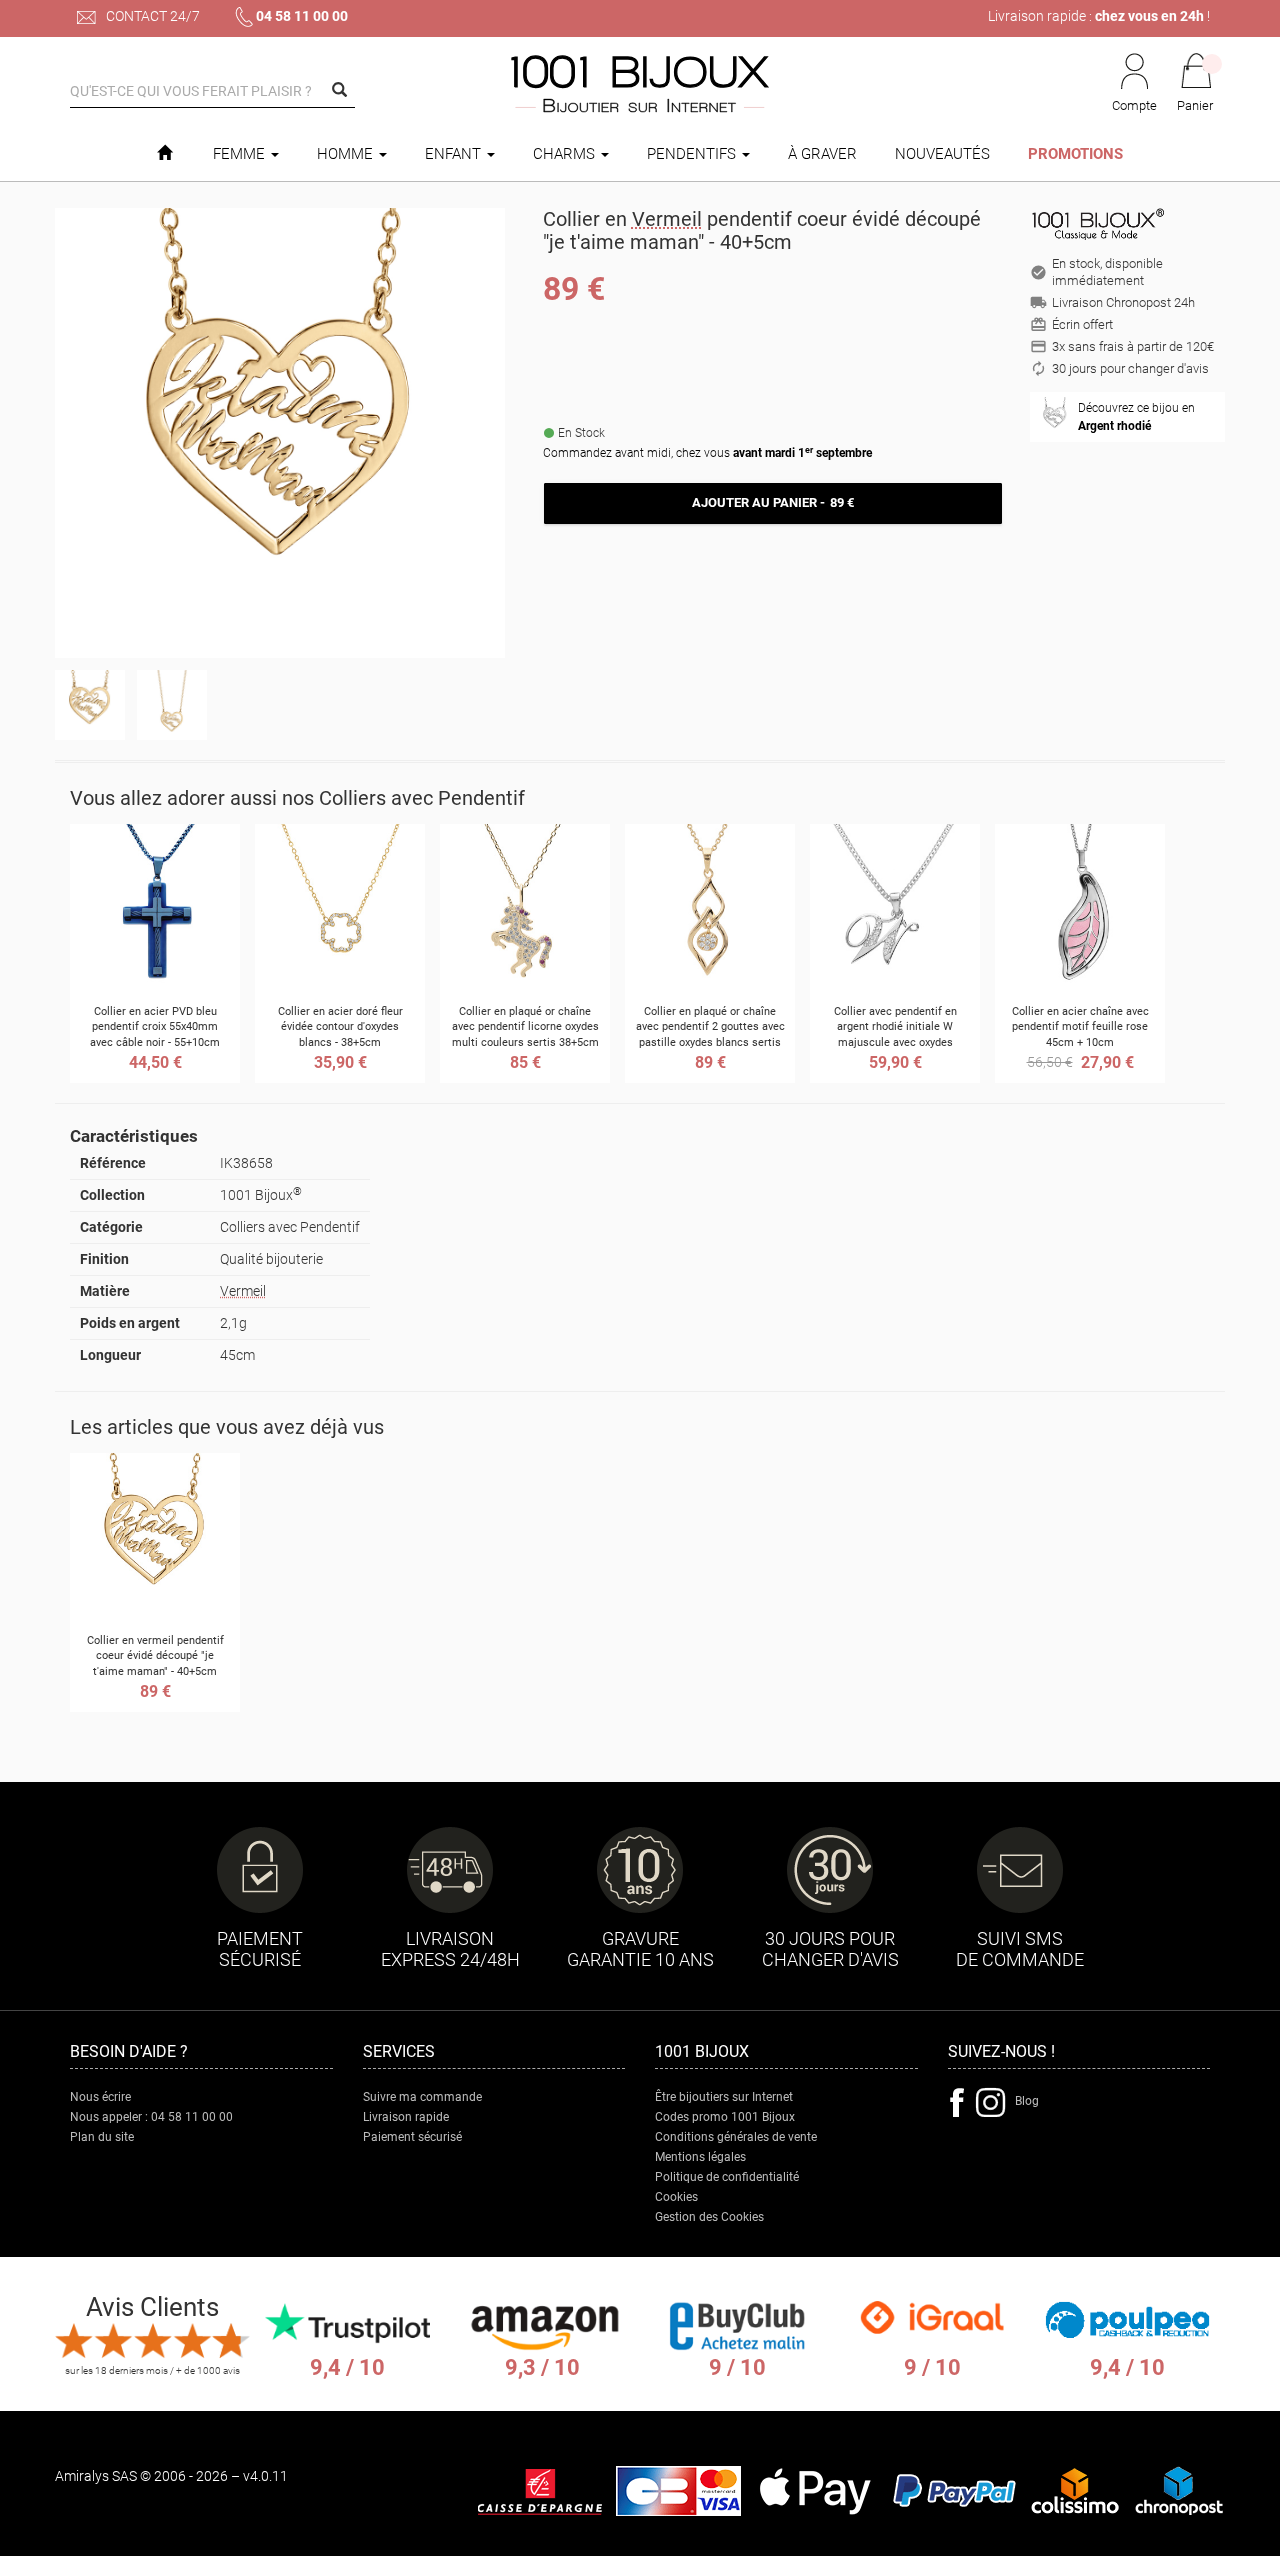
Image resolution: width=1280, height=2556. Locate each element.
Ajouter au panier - (772, 502)
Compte (1134, 105)
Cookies (676, 2197)
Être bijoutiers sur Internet (724, 2097)
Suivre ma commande (422, 2097)
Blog (1027, 2101)
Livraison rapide (406, 2117)
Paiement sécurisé (412, 2137)
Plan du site (102, 2137)
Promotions (1075, 154)
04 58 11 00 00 (302, 16)
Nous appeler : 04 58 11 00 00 (151, 2117)
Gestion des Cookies (709, 2217)
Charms (566, 154)
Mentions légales (700, 2157)
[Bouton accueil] (164, 154)
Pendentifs (693, 154)
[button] (1196, 84)
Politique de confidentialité (727, 2177)
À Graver (822, 154)
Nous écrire (100, 2097)
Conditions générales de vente (736, 2137)
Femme (241, 154)
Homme (347, 154)
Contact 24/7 (151, 16)
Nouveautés (942, 154)
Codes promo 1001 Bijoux (725, 2117)
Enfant (455, 154)
